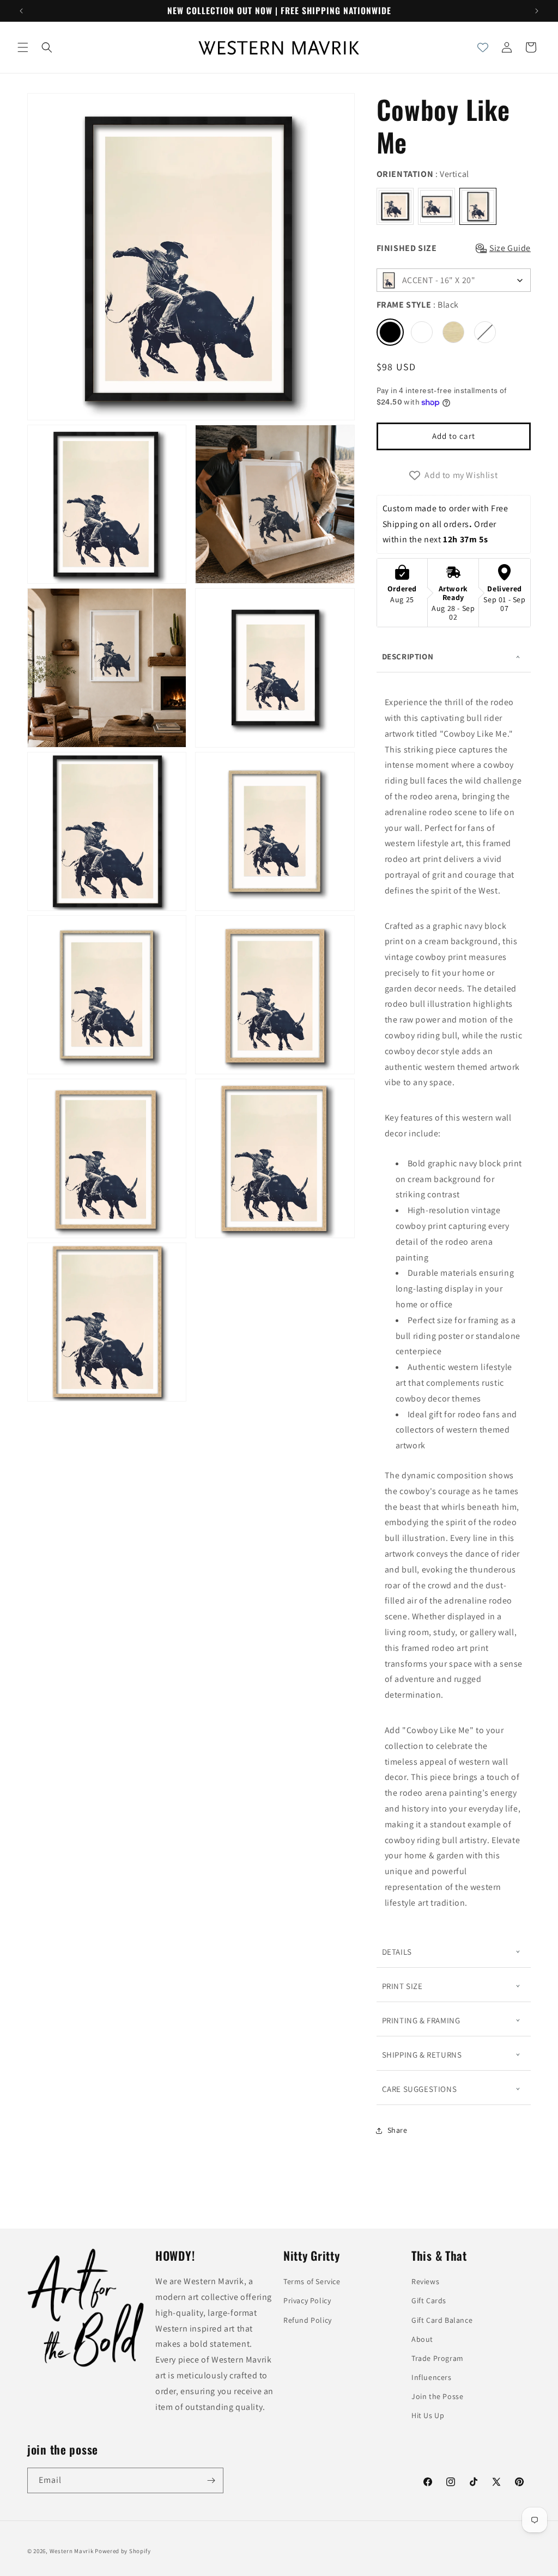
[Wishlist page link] (483, 47)
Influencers (432, 2377)
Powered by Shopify (123, 2551)
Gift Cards (429, 2300)
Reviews (425, 2281)
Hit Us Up (428, 2415)
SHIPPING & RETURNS (422, 2055)
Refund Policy (308, 2320)
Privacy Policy (307, 2300)
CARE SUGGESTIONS (420, 2089)
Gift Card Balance (442, 2320)
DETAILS (397, 1952)
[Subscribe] (211, 2480)
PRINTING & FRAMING (421, 2020)
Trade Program (438, 2358)
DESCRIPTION (408, 656)
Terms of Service (312, 2281)
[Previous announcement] (21, 11)
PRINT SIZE (402, 1986)
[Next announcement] (537, 11)
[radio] (395, 206)
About (422, 2339)
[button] (23, 47)
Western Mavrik (72, 2551)
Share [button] (398, 2130)
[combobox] (454, 280)
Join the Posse (437, 2396)
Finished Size (407, 248)
